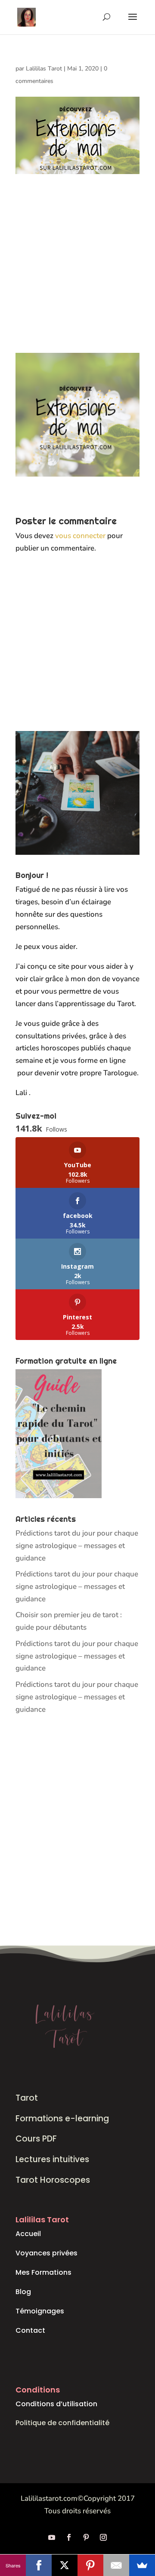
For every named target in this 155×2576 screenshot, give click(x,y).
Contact (30, 2330)
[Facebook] (39, 2565)
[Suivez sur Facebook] (69, 2537)
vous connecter (80, 536)
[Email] (116, 2565)
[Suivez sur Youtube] (52, 2537)
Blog (23, 2292)
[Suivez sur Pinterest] (86, 2537)
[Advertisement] (77, 272)
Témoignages (40, 2311)
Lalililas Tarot (44, 69)
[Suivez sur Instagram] (103, 2537)
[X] (65, 2565)
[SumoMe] (142, 2565)
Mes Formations (43, 2272)
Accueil (28, 2234)
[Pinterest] (90, 2565)
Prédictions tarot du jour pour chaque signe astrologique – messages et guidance (77, 1546)
